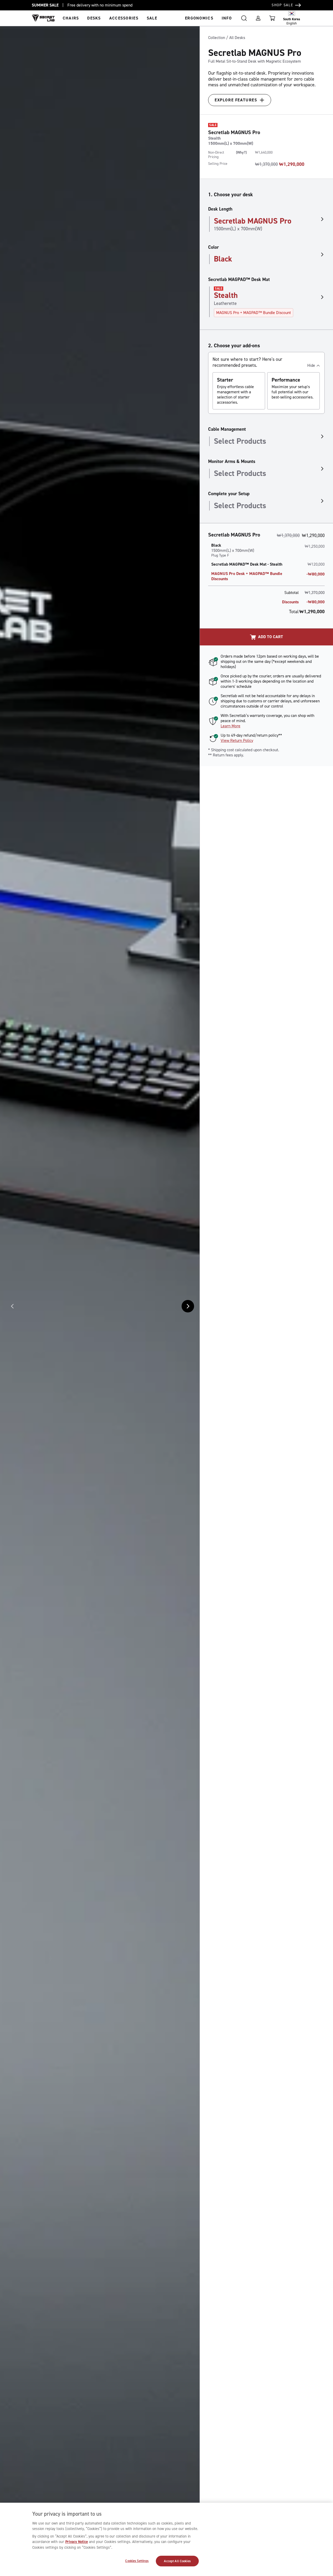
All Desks (237, 38)
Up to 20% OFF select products (94, 5)
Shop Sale (283, 5)
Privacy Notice (77, 2542)
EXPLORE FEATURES (236, 100)
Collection (217, 38)
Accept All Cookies (177, 2561)
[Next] (188, 1306)
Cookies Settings (137, 2561)
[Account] (258, 18)
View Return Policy (237, 740)
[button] (244, 18)
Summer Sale (45, 5)
